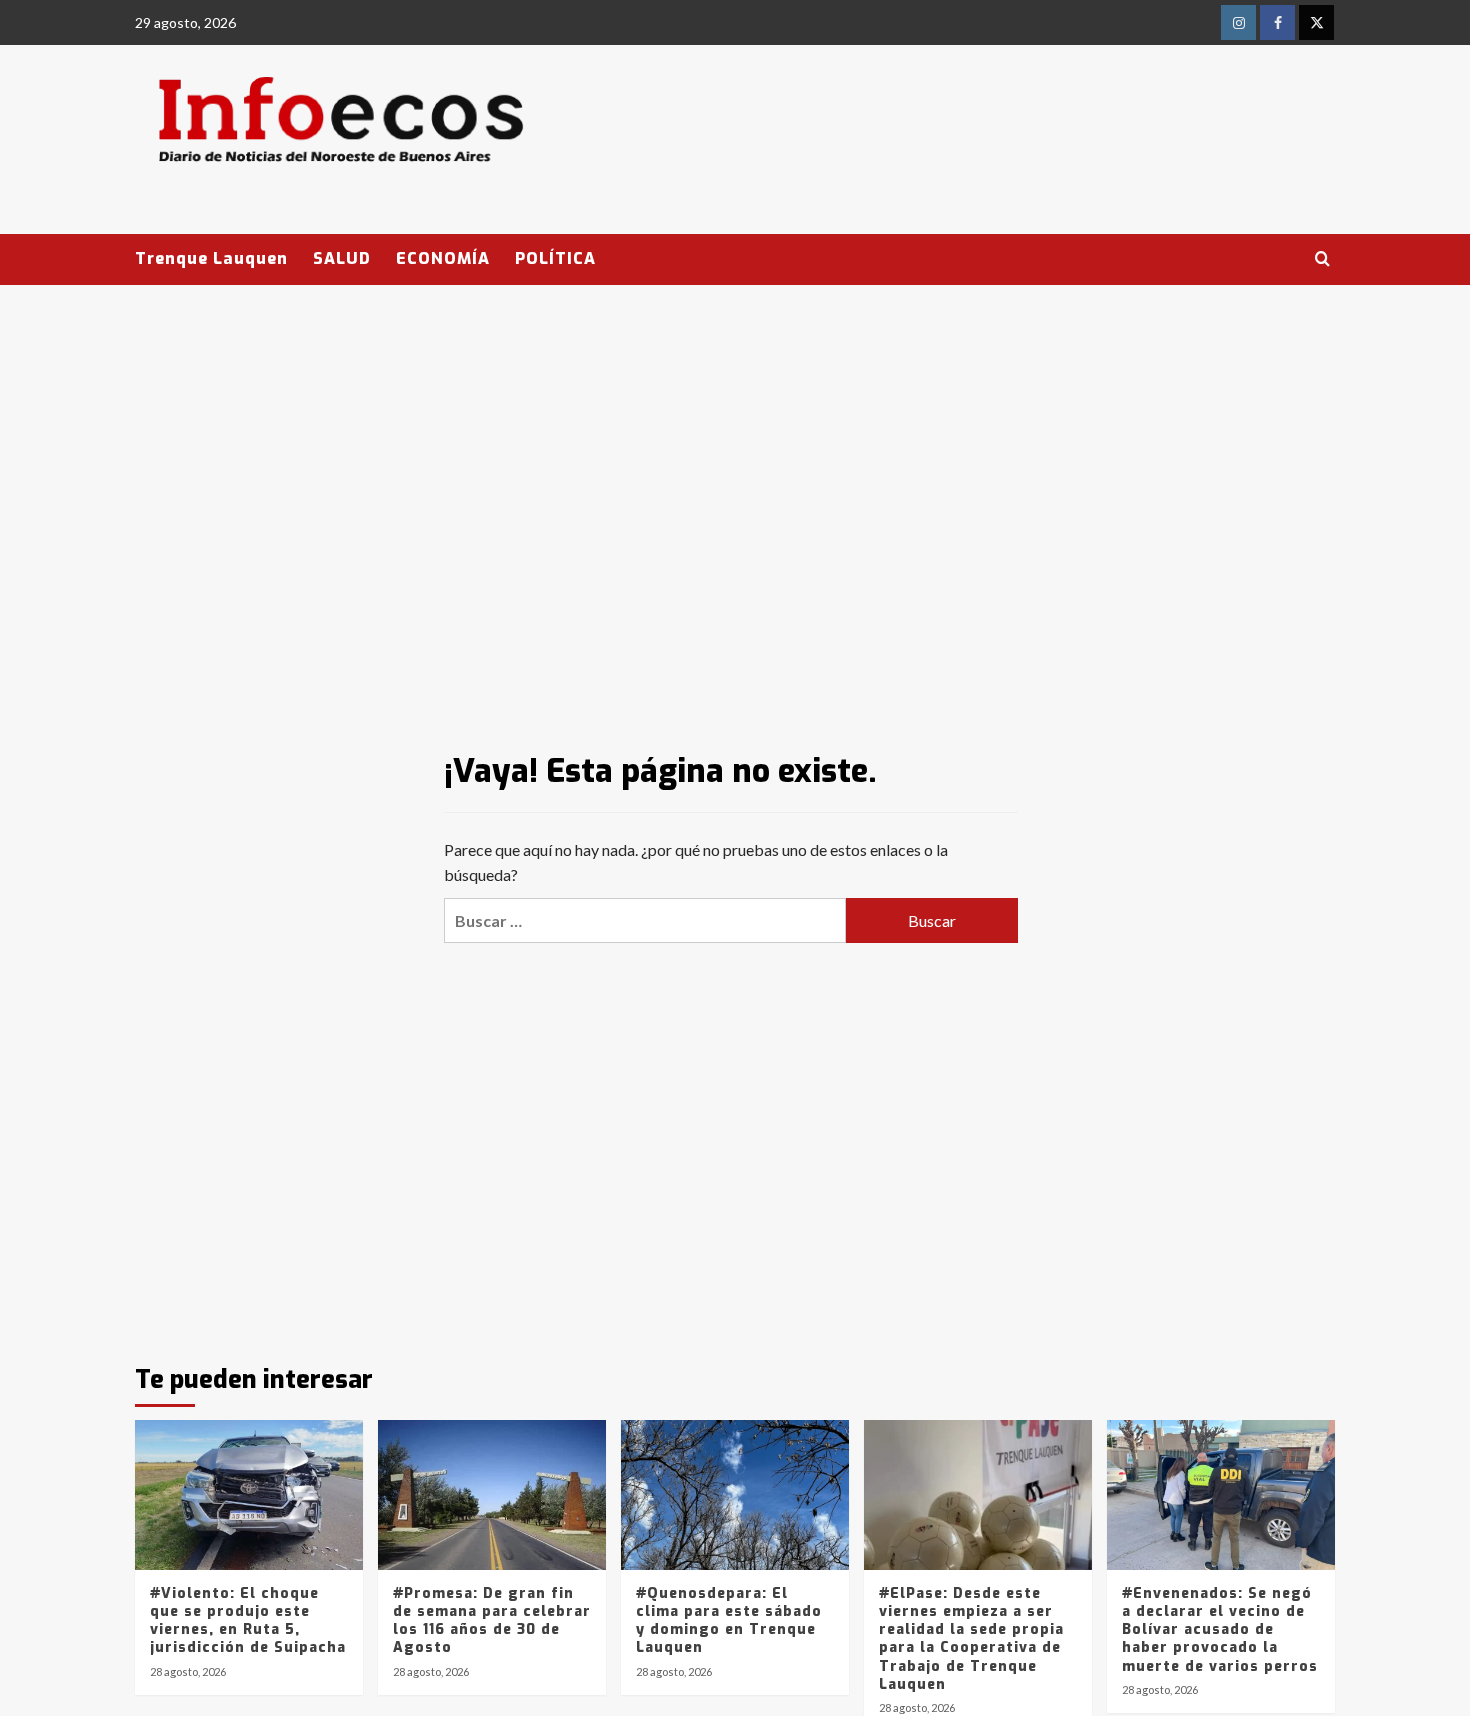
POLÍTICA (555, 258)
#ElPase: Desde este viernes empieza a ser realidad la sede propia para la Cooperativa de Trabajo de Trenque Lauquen (971, 1639)
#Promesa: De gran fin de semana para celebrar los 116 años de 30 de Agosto (492, 1621)
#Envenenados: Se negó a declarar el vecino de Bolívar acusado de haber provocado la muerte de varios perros (1220, 1630)
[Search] (1322, 259)
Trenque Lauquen (211, 258)
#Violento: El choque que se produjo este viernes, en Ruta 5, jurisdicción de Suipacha (248, 1621)
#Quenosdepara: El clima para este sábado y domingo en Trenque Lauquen (729, 1621)
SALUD (342, 258)
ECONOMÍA (443, 258)
